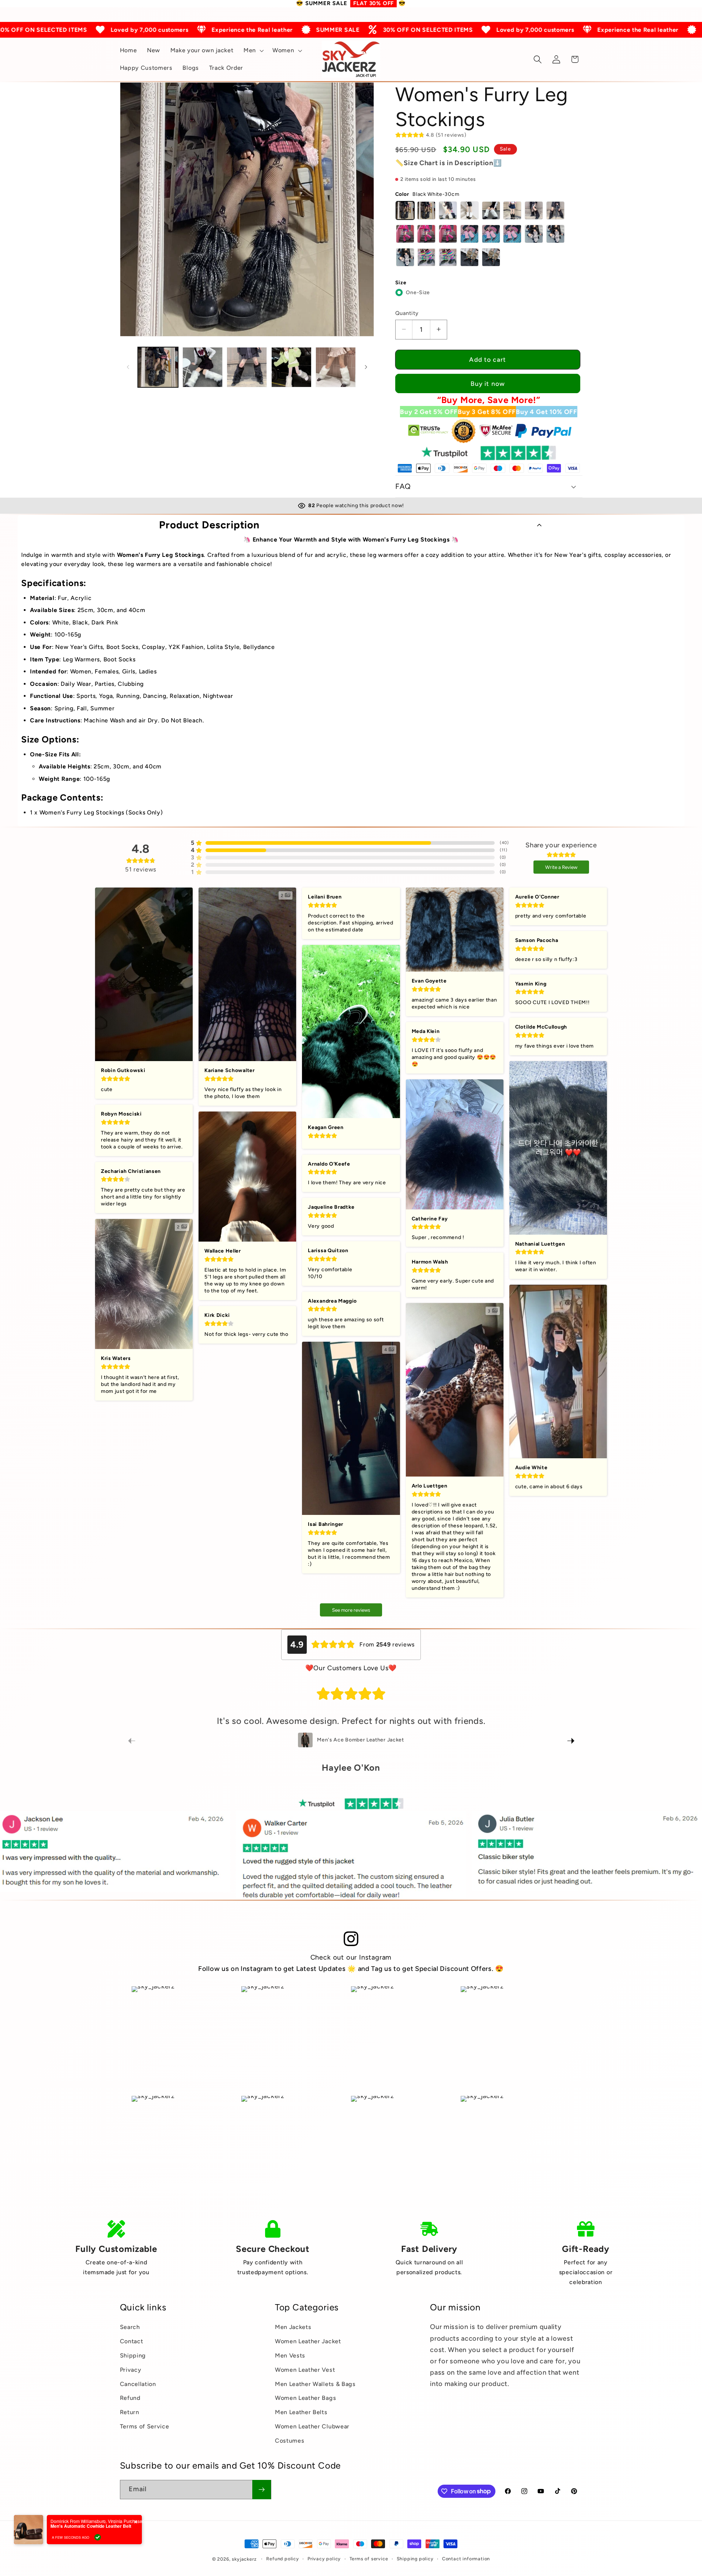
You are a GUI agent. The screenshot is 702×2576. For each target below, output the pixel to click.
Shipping (133, 2355)
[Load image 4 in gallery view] (291, 367)
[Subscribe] (262, 2489)
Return (130, 2412)
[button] (253, 51)
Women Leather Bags (305, 2398)
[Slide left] (128, 367)
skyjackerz (244, 2559)
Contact (132, 2341)
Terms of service (369, 2559)
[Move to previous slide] (132, 1741)
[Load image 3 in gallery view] (247, 367)
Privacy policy (324, 2559)
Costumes (290, 2440)
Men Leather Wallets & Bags (315, 2384)
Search (130, 2327)
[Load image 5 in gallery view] (336, 367)
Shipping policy (415, 2559)
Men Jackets (293, 2327)
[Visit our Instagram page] (351, 1939)
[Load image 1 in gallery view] (158, 367)
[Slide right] (366, 367)
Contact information (466, 2559)
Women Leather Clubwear (312, 2426)
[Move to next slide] (571, 1741)
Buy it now (488, 384)
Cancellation (138, 2384)
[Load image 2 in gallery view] (203, 367)
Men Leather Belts (301, 2412)
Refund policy (282, 2559)
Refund (130, 2398)
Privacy (131, 2369)
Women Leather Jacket (308, 2341)
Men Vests (290, 2355)
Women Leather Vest (305, 2369)
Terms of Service (145, 2426)
